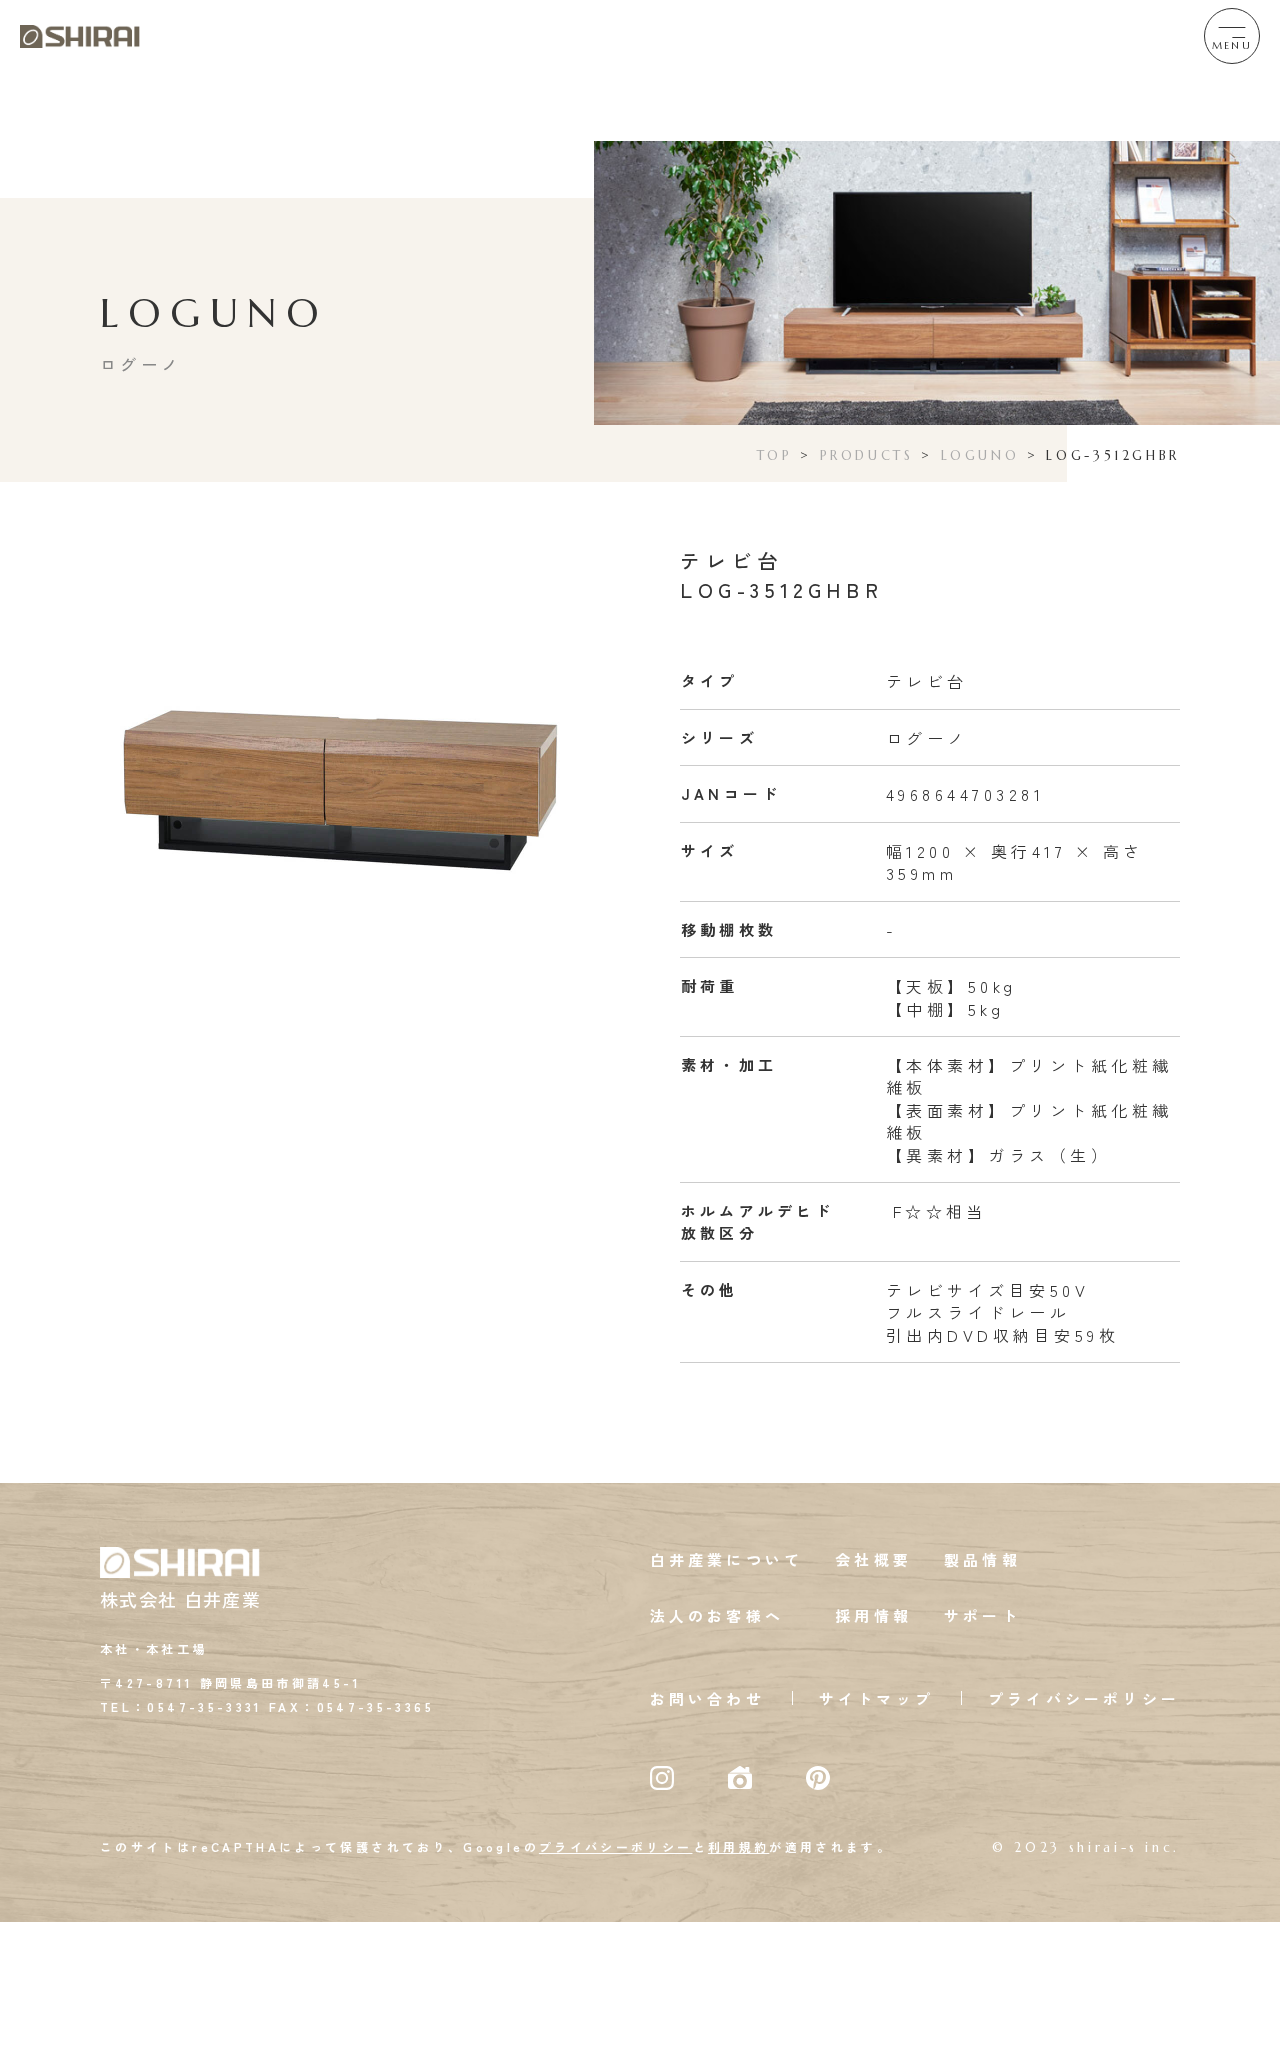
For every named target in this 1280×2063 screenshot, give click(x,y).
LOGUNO (980, 455)
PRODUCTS (867, 455)
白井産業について (727, 1559)
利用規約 (738, 1846)
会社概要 (873, 1559)
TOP (775, 455)
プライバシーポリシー (1084, 1698)
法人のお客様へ (717, 1615)
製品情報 (982, 1559)
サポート (982, 1615)
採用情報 (873, 1615)
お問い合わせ (707, 1698)
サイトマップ (876, 1698)
